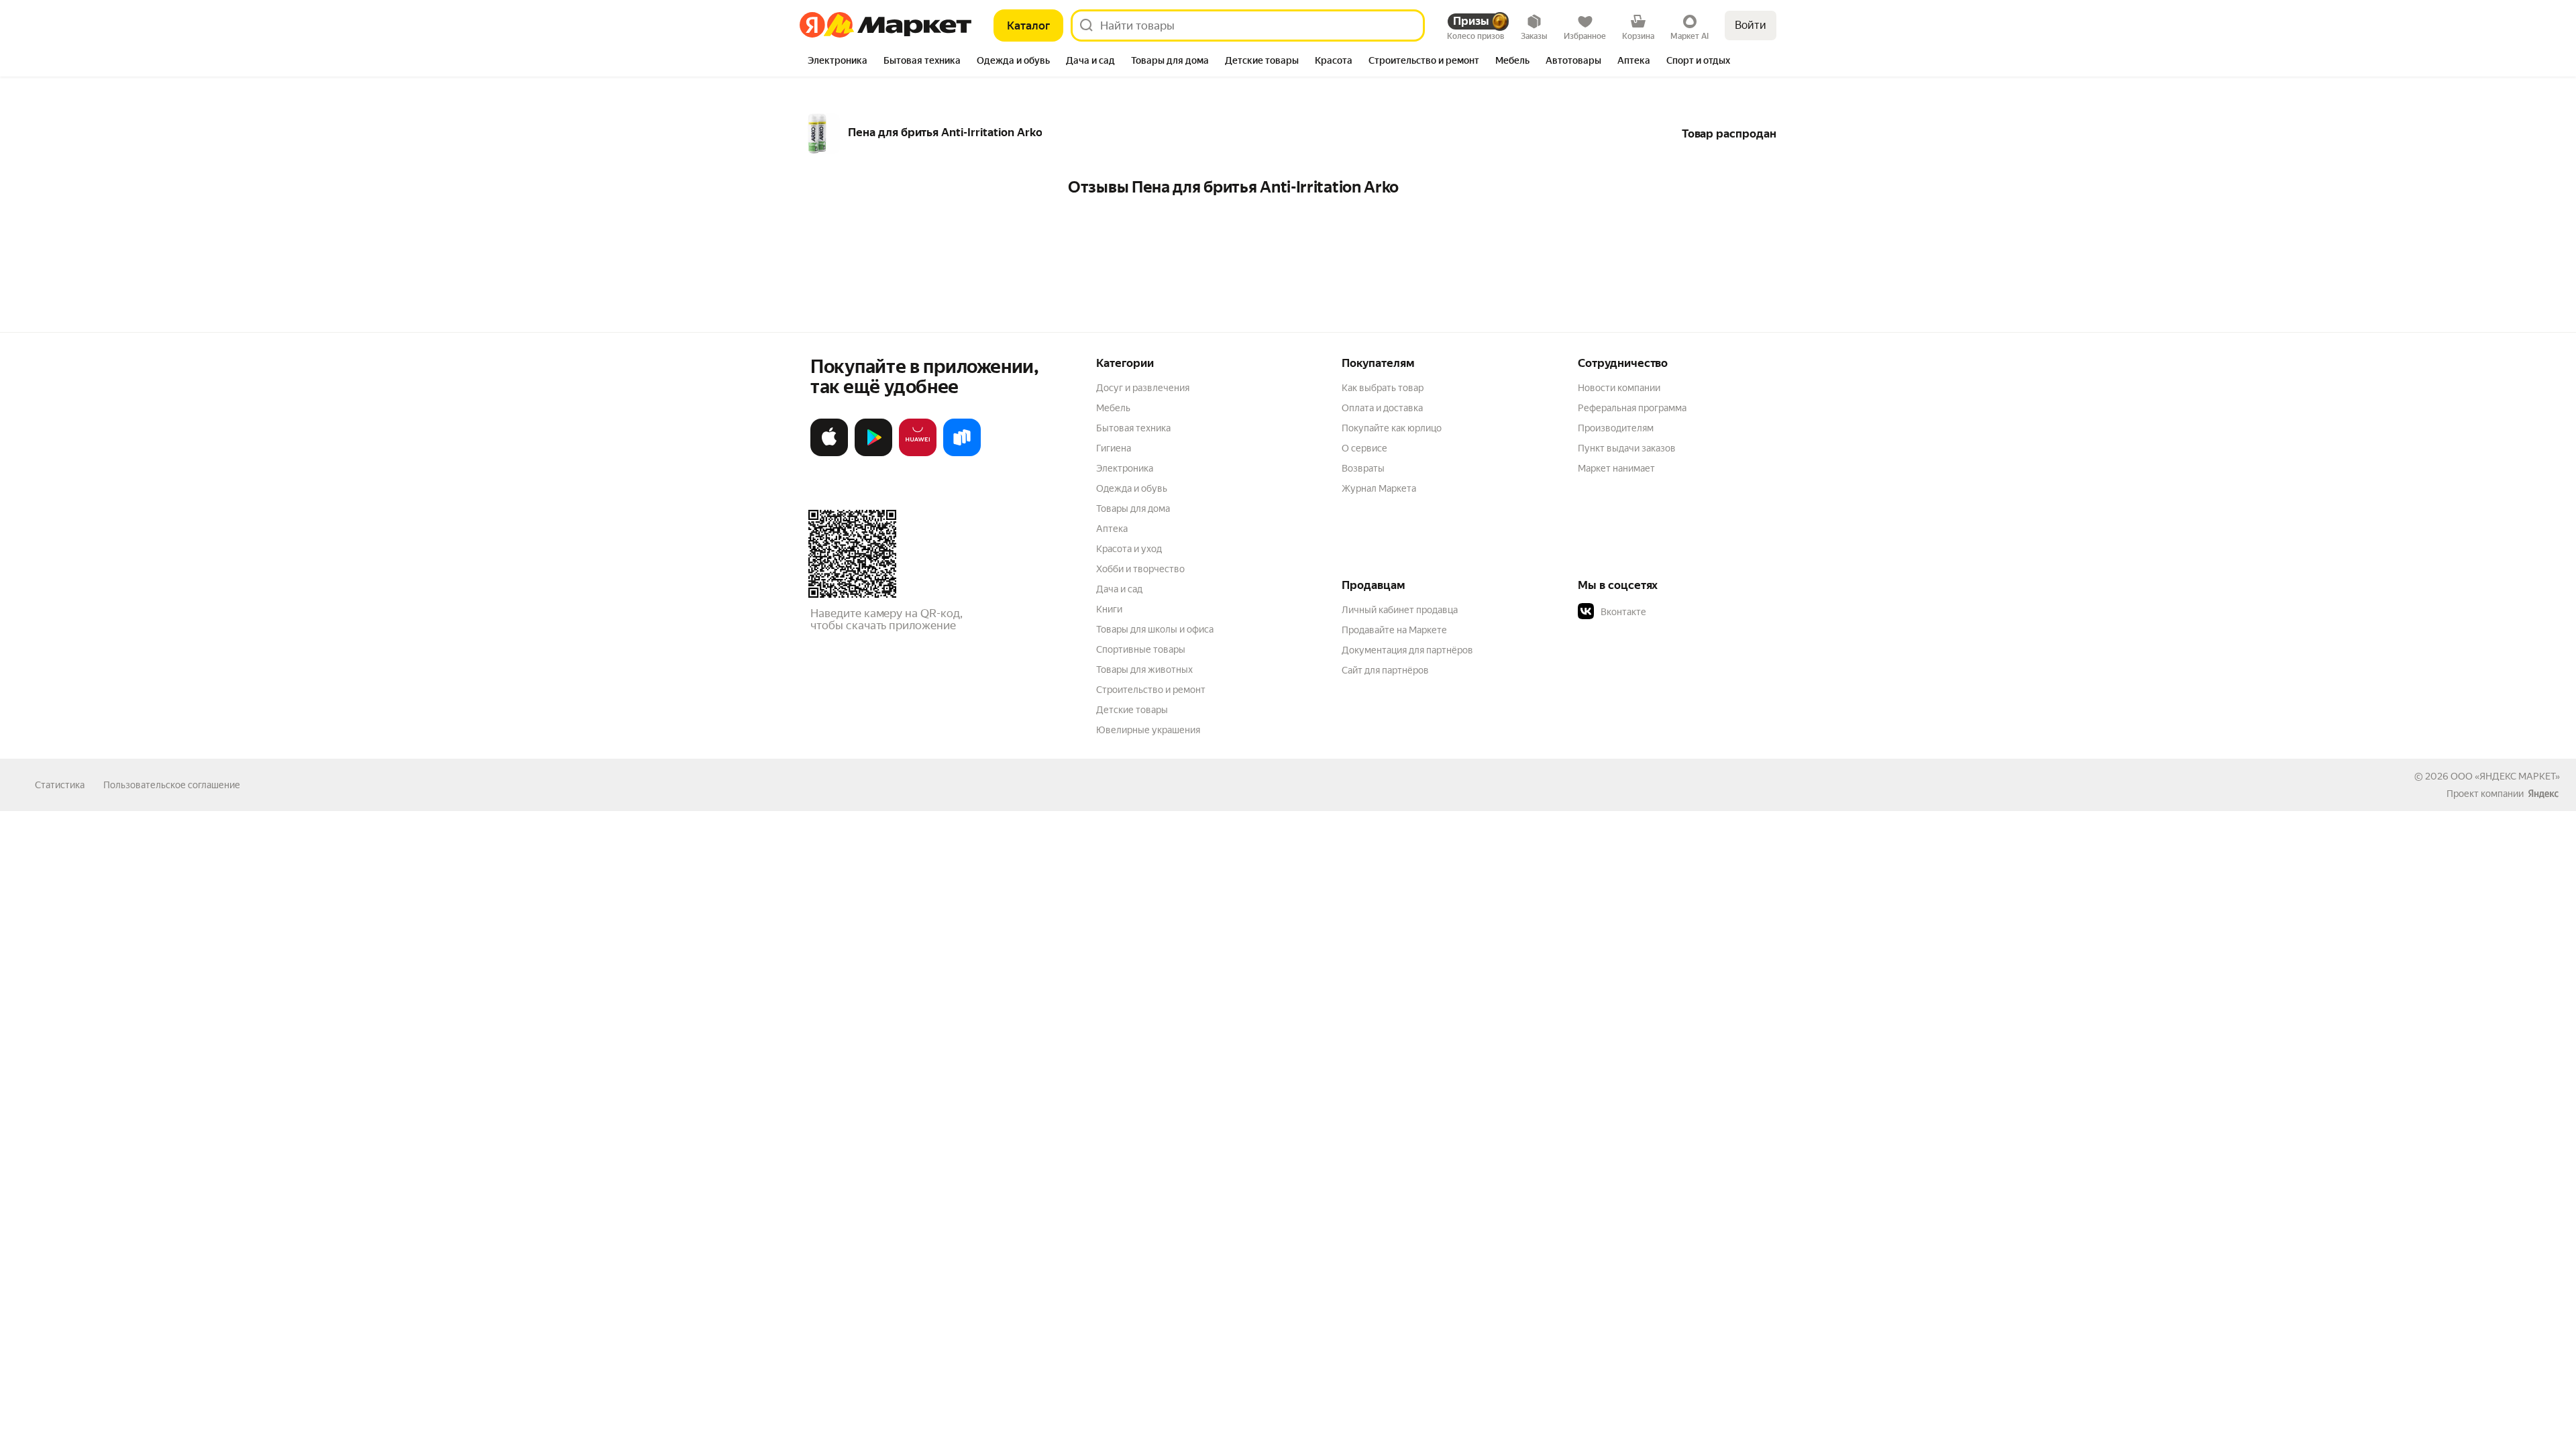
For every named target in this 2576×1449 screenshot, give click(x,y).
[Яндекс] (2543, 794)
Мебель (1113, 408)
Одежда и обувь (1132, 488)
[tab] (838, 62)
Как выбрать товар (1383, 388)
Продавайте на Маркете (1394, 630)
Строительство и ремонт (1151, 690)
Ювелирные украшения (1148, 730)
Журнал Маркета (1379, 488)
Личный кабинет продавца (1400, 610)
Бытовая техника (1133, 428)
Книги (1109, 609)
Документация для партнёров (1407, 650)
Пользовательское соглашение (172, 785)
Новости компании (1619, 388)
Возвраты (1363, 468)
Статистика (60, 785)
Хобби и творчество (1140, 569)
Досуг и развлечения (1143, 388)
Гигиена (1114, 448)
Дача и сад (1119, 589)
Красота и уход (1129, 549)
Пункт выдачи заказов (1627, 448)
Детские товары (1132, 710)
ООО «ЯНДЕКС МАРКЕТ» (2505, 776)
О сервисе (1364, 448)
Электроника (1125, 468)
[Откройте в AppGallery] (918, 453)
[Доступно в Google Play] (873, 453)
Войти (1751, 25)
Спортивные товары (1141, 649)
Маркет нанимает (1616, 468)
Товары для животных (1144, 669)
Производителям (1616, 428)
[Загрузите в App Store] (829, 453)
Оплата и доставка (1382, 408)
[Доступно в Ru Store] (962, 453)
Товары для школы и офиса (1155, 629)
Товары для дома (1133, 508)
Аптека (1112, 529)
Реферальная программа (1632, 408)
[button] (1672, 612)
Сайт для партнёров (1385, 670)
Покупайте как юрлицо (1392, 428)
